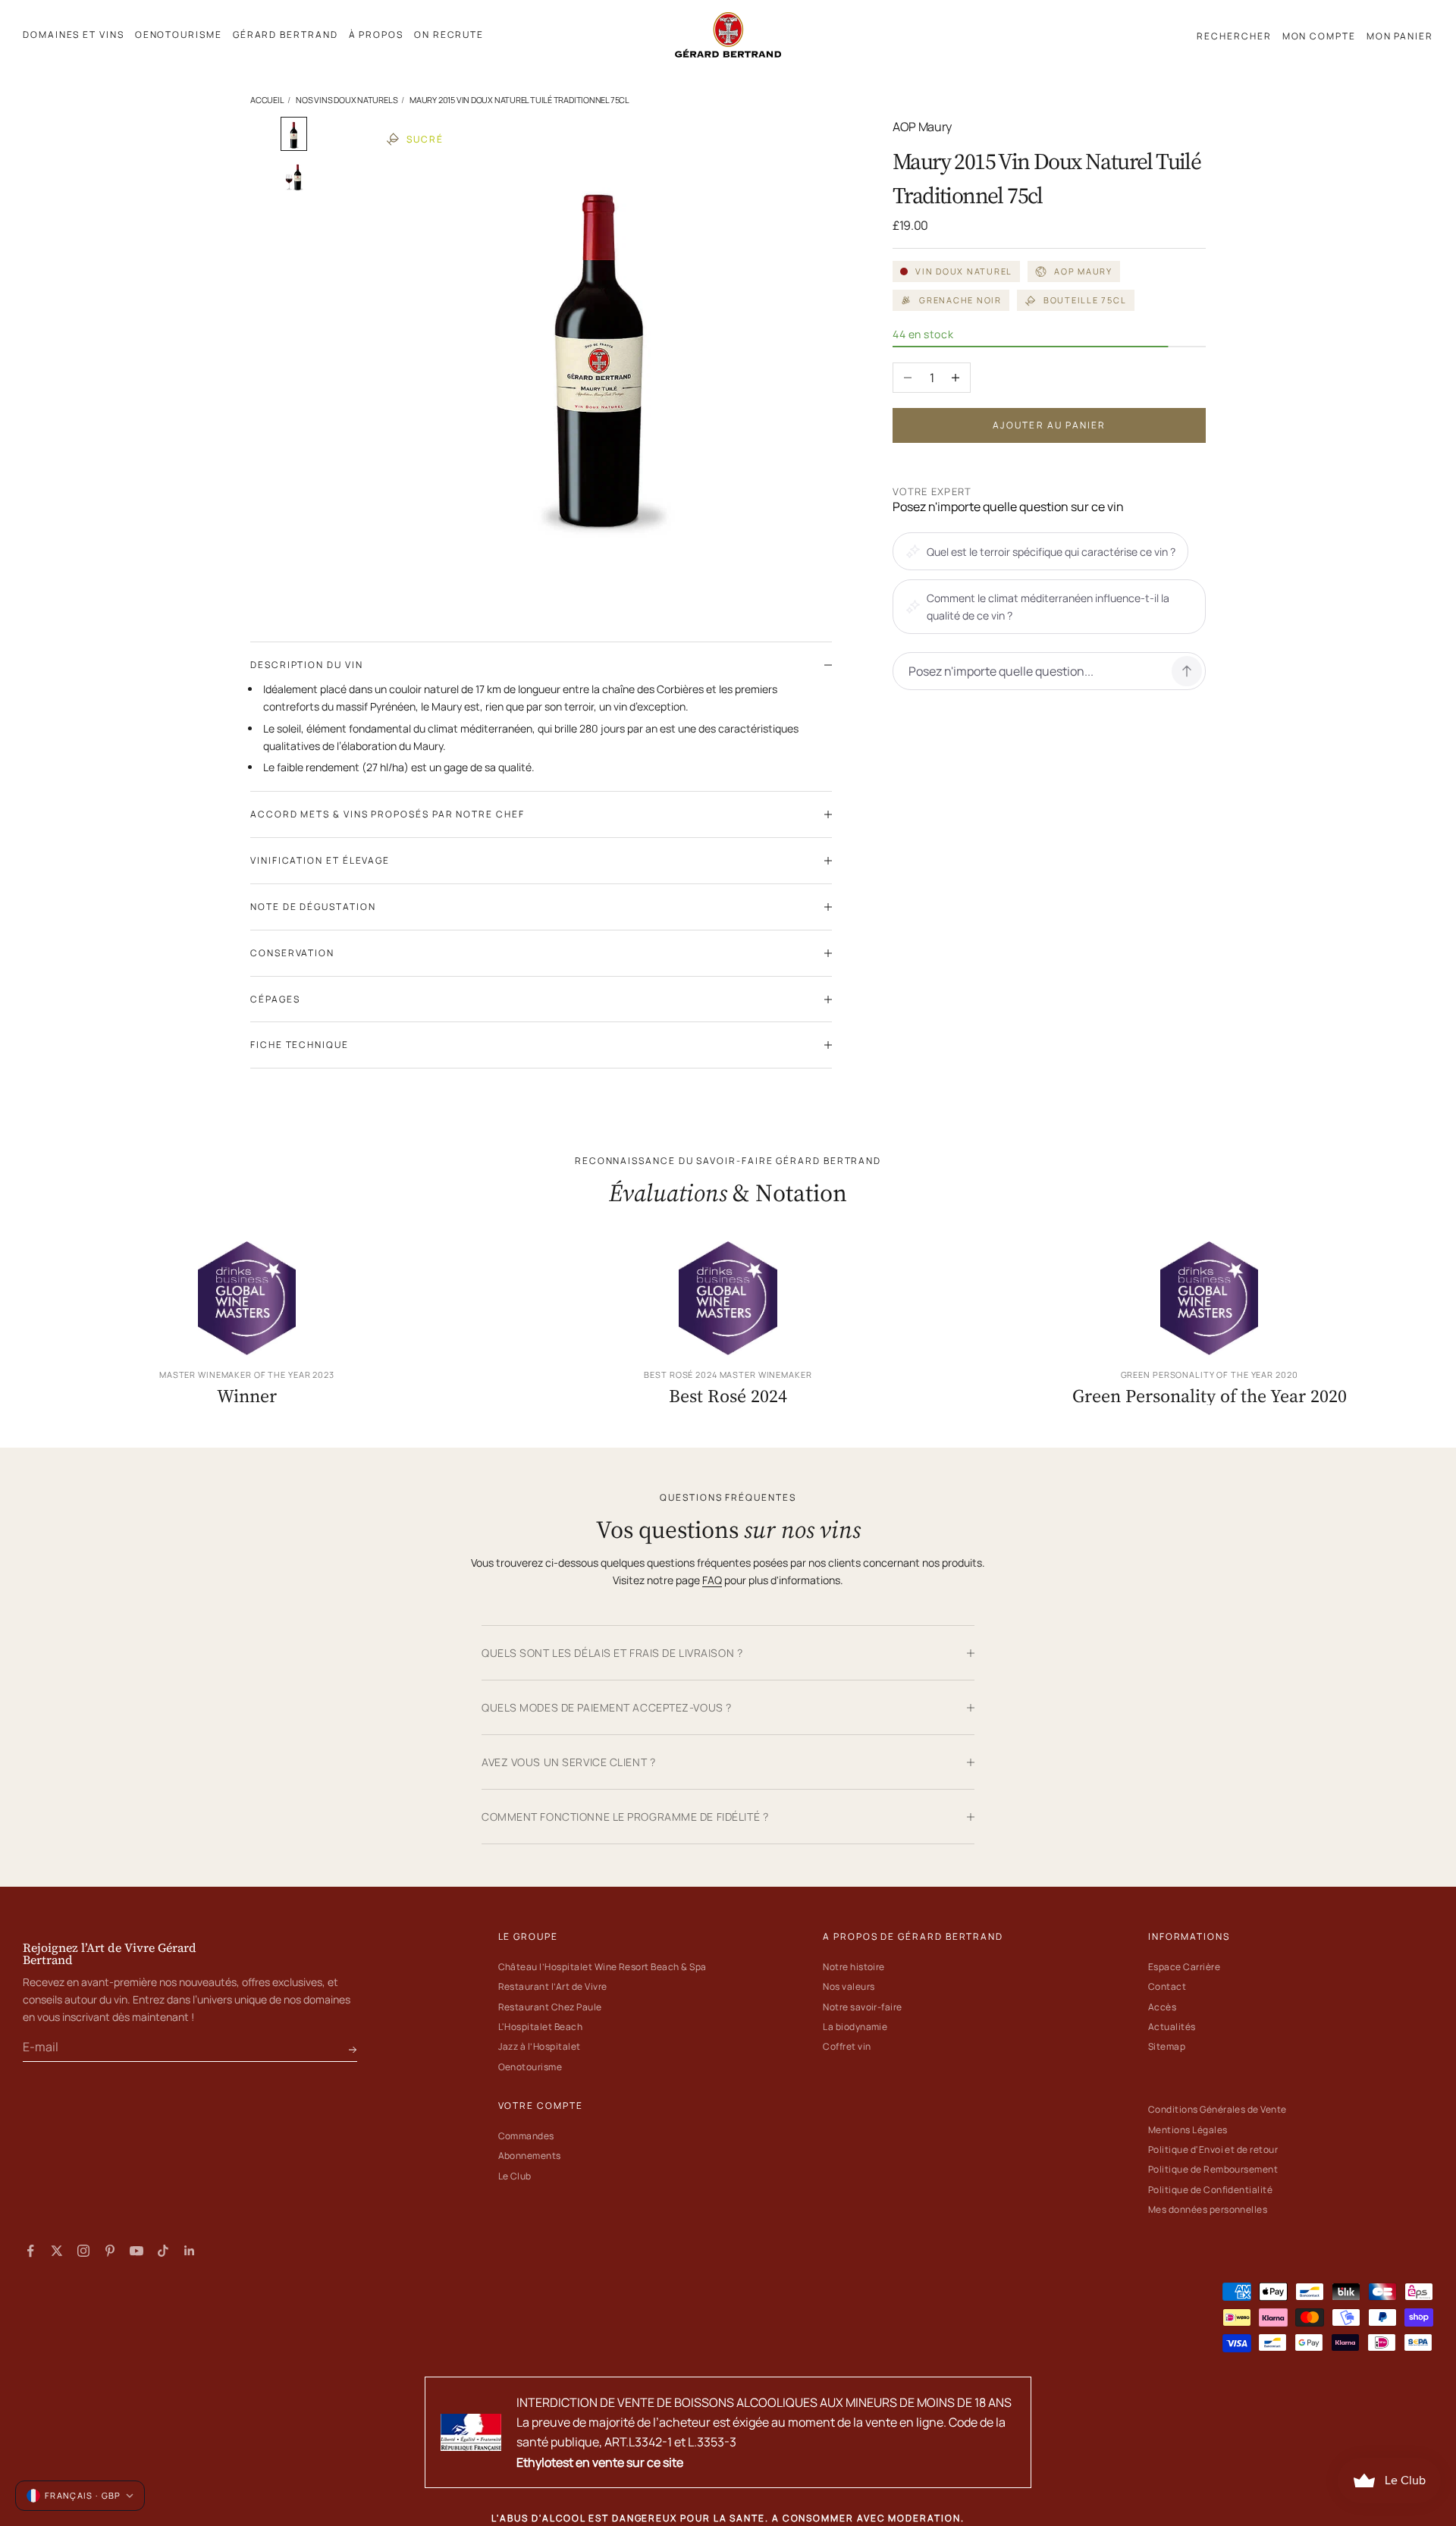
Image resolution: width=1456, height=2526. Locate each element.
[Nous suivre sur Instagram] (83, 2251)
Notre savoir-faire (863, 2007)
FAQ (712, 1580)
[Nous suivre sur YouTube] (136, 2251)
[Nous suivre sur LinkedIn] (190, 2251)
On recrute (449, 35)
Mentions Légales (1188, 2130)
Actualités (1172, 2027)
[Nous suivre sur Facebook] (30, 2251)
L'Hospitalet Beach (541, 2027)
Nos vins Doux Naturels (347, 100)
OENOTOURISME (179, 35)
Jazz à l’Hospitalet (540, 2046)
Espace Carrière (1184, 1967)
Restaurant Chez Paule (550, 2007)
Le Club (515, 2176)
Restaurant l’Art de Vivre (553, 1986)
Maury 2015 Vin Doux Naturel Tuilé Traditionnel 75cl (519, 100)
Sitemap (1167, 2046)
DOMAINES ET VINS (74, 35)
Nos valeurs (849, 1986)
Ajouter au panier (1050, 425)
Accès (1162, 2007)
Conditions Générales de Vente (1218, 2109)
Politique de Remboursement (1213, 2169)
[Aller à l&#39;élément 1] (294, 134)
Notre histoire (854, 1967)
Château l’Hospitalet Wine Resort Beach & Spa (602, 1967)
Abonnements (530, 2156)
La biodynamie (855, 2027)
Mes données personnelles (1208, 2209)
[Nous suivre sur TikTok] (163, 2251)
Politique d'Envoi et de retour (1213, 2149)
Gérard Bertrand (286, 35)
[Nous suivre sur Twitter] (57, 2251)
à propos (376, 35)
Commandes (526, 2136)
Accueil (267, 100)
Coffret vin (847, 2046)
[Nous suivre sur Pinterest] (110, 2251)
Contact (1167, 1986)
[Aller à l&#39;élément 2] (294, 177)
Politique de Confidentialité (1210, 2190)
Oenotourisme (530, 2067)
